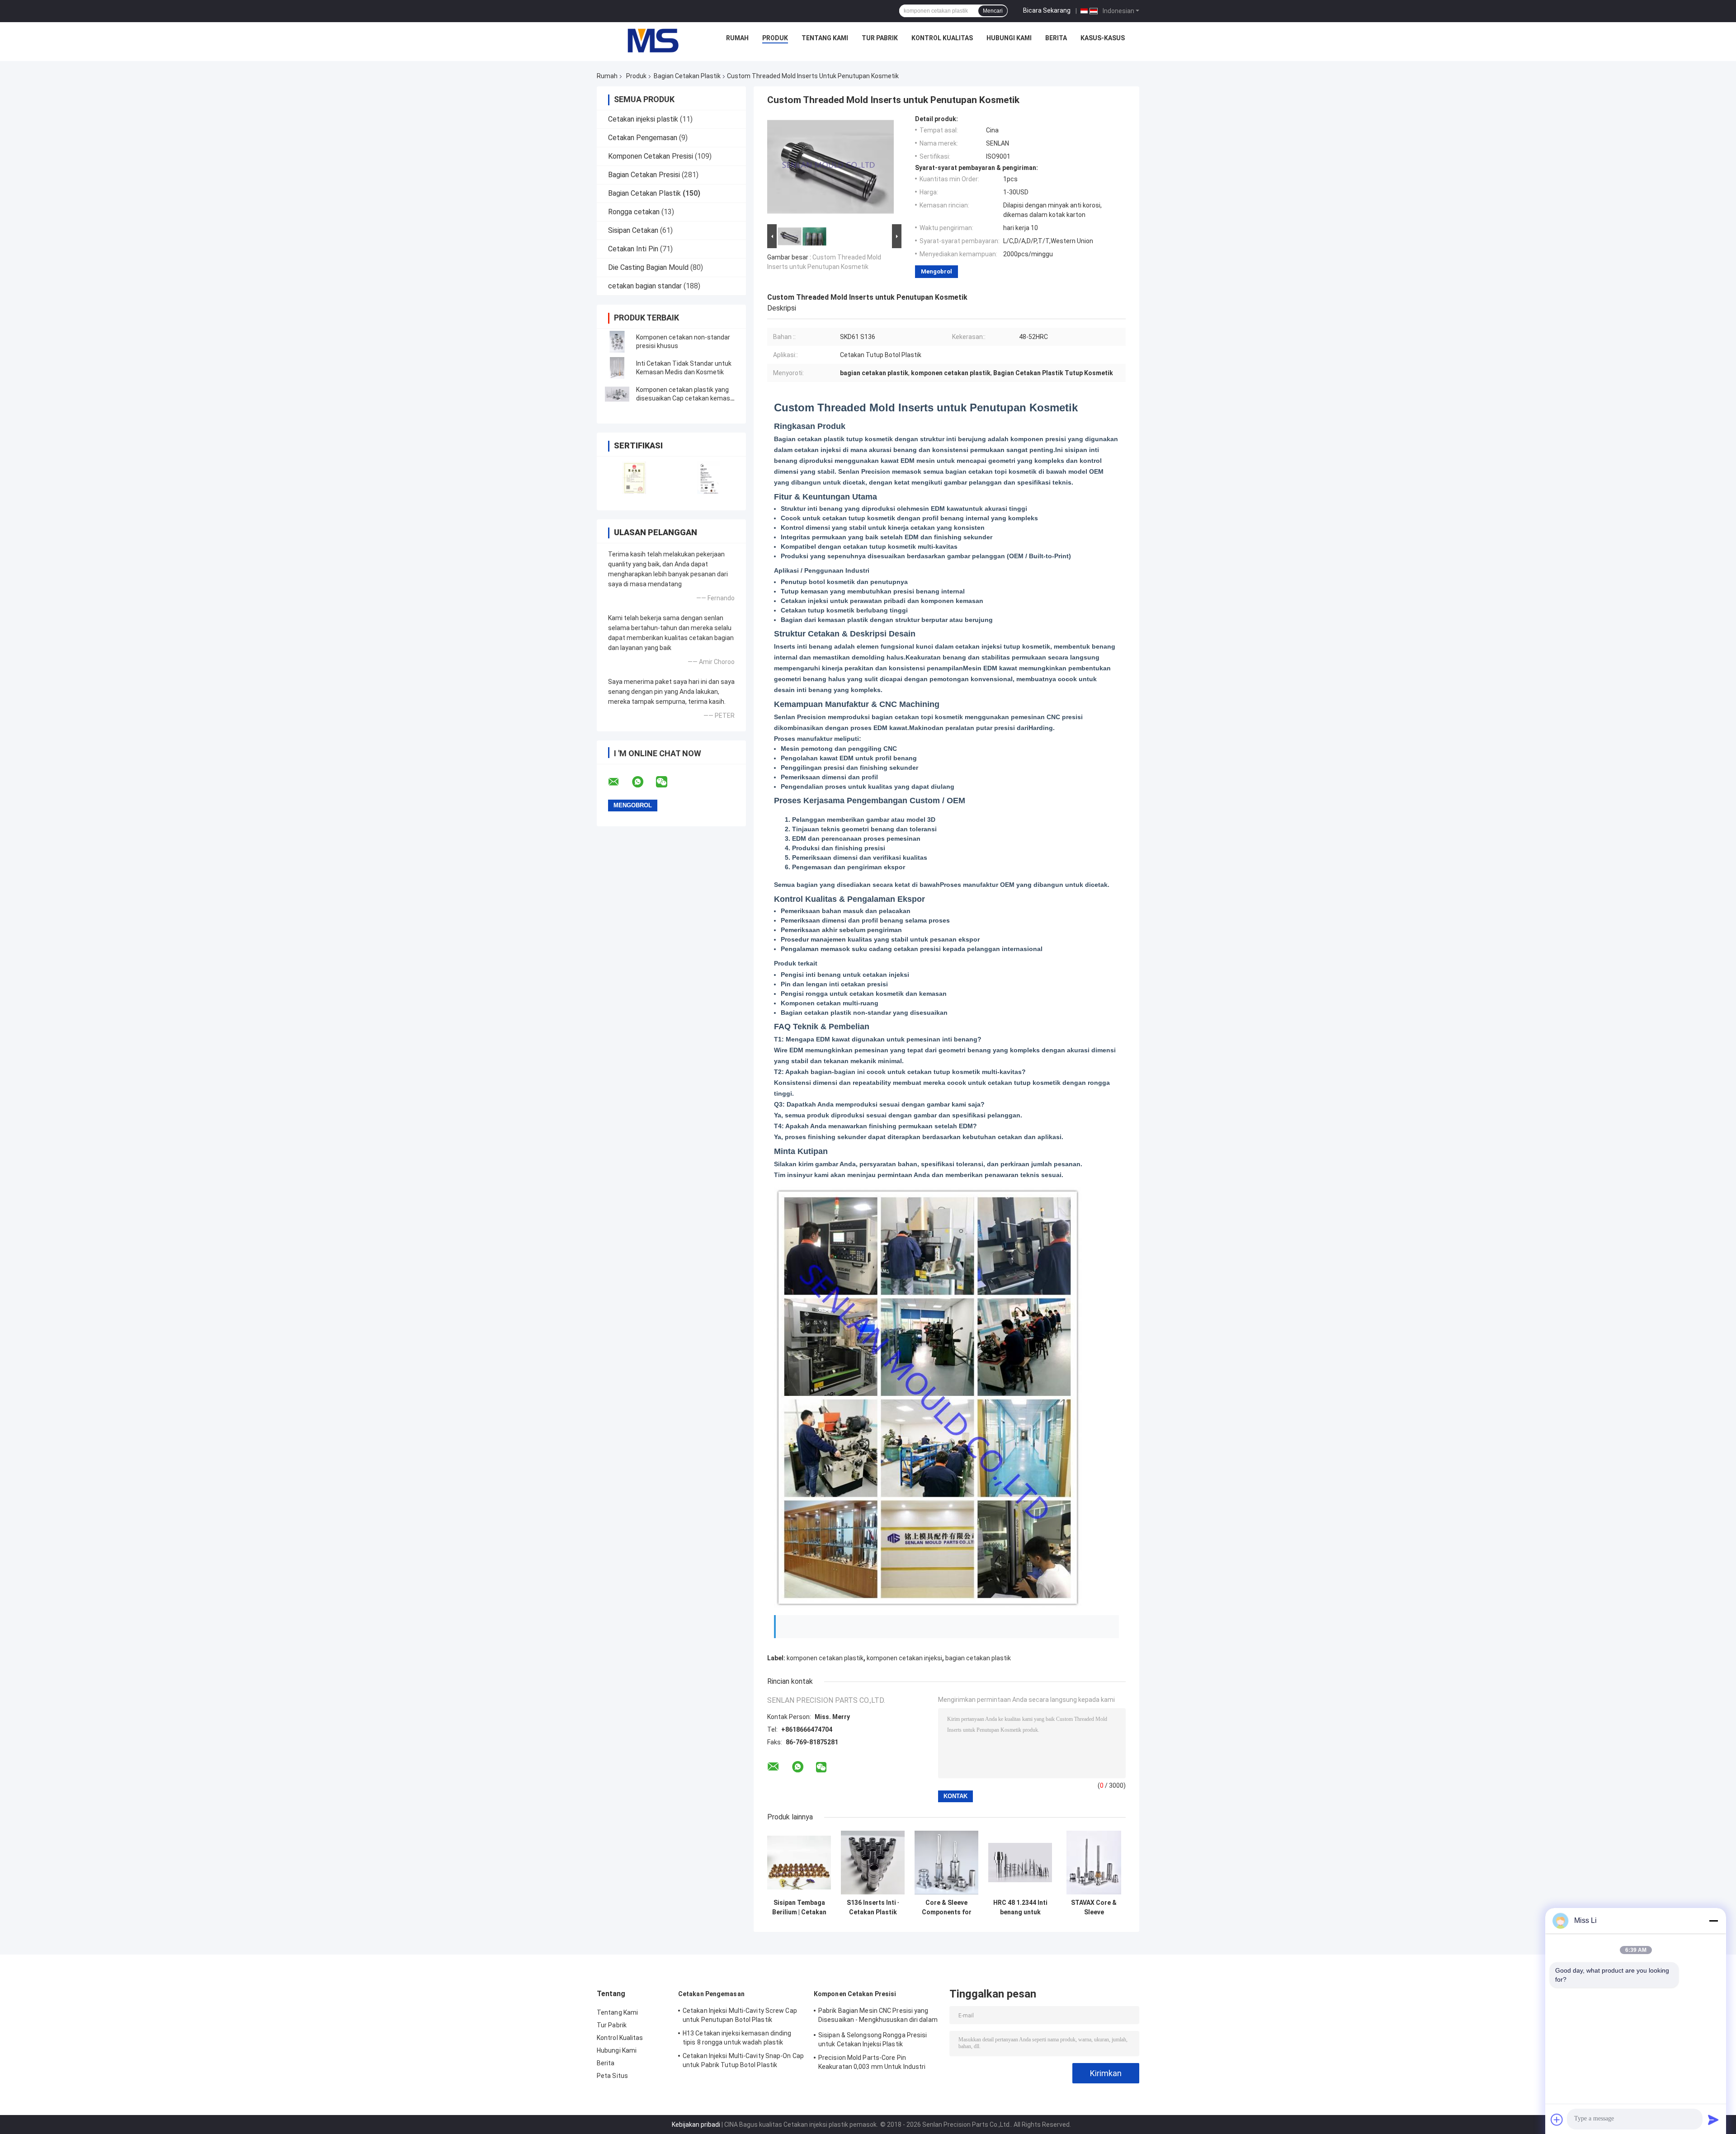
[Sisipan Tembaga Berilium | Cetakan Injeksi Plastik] (799, 1863)
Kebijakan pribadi (696, 2125)
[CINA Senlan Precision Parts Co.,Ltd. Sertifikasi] (634, 478)
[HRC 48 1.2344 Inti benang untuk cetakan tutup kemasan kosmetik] (1020, 1863)
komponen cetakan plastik (825, 1658)
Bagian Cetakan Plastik (687, 76)
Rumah (737, 38)
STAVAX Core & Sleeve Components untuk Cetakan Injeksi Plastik (1094, 1908)
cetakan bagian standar (645, 286)
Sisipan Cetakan (633, 230)
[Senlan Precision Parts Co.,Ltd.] (648, 40)
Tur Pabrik (880, 38)
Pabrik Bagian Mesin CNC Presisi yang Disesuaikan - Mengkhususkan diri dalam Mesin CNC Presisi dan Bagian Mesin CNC (878, 2016)
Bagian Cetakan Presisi (644, 175)
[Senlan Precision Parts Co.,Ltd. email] (619, 782)
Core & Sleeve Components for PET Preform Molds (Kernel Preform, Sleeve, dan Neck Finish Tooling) (946, 1908)
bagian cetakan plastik (978, 1658)
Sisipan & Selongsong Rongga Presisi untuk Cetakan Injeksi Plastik (873, 2040)
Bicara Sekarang (1047, 10)
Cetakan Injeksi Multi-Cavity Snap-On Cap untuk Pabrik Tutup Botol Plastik (743, 2060)
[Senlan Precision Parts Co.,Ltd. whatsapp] (643, 782)
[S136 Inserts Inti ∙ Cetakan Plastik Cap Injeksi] (873, 1863)
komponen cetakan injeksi (904, 1658)
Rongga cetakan (634, 212)
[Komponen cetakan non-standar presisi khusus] (617, 342)
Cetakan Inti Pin (633, 249)
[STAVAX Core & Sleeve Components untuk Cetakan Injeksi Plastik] (1094, 1863)
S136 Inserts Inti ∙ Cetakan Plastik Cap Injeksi (873, 1908)
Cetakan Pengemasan (643, 138)
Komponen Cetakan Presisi (651, 156)
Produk (775, 38)
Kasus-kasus (1103, 38)
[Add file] (1557, 2120)
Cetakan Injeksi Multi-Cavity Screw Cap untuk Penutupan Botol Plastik (740, 2015)
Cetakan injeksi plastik (643, 119)
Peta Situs (612, 2076)
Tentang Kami (825, 38)
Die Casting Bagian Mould (648, 267)
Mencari (993, 11)
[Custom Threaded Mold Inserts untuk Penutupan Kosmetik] (830, 169)
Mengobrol (936, 271)
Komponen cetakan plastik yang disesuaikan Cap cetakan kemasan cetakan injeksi (687, 398)
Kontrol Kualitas (942, 38)
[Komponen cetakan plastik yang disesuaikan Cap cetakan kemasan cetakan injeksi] (617, 394)
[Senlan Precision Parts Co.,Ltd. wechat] (667, 782)
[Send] (1713, 2120)
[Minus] (1713, 1921)
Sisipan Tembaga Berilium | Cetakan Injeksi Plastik (799, 1908)
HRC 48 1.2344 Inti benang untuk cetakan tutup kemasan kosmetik (1020, 1908)
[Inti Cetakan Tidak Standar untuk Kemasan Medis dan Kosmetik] (617, 368)
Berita (1056, 38)
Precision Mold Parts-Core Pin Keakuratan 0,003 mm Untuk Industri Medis (872, 2063)
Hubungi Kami (1009, 38)
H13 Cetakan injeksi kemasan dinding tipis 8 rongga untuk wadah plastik (737, 2038)
